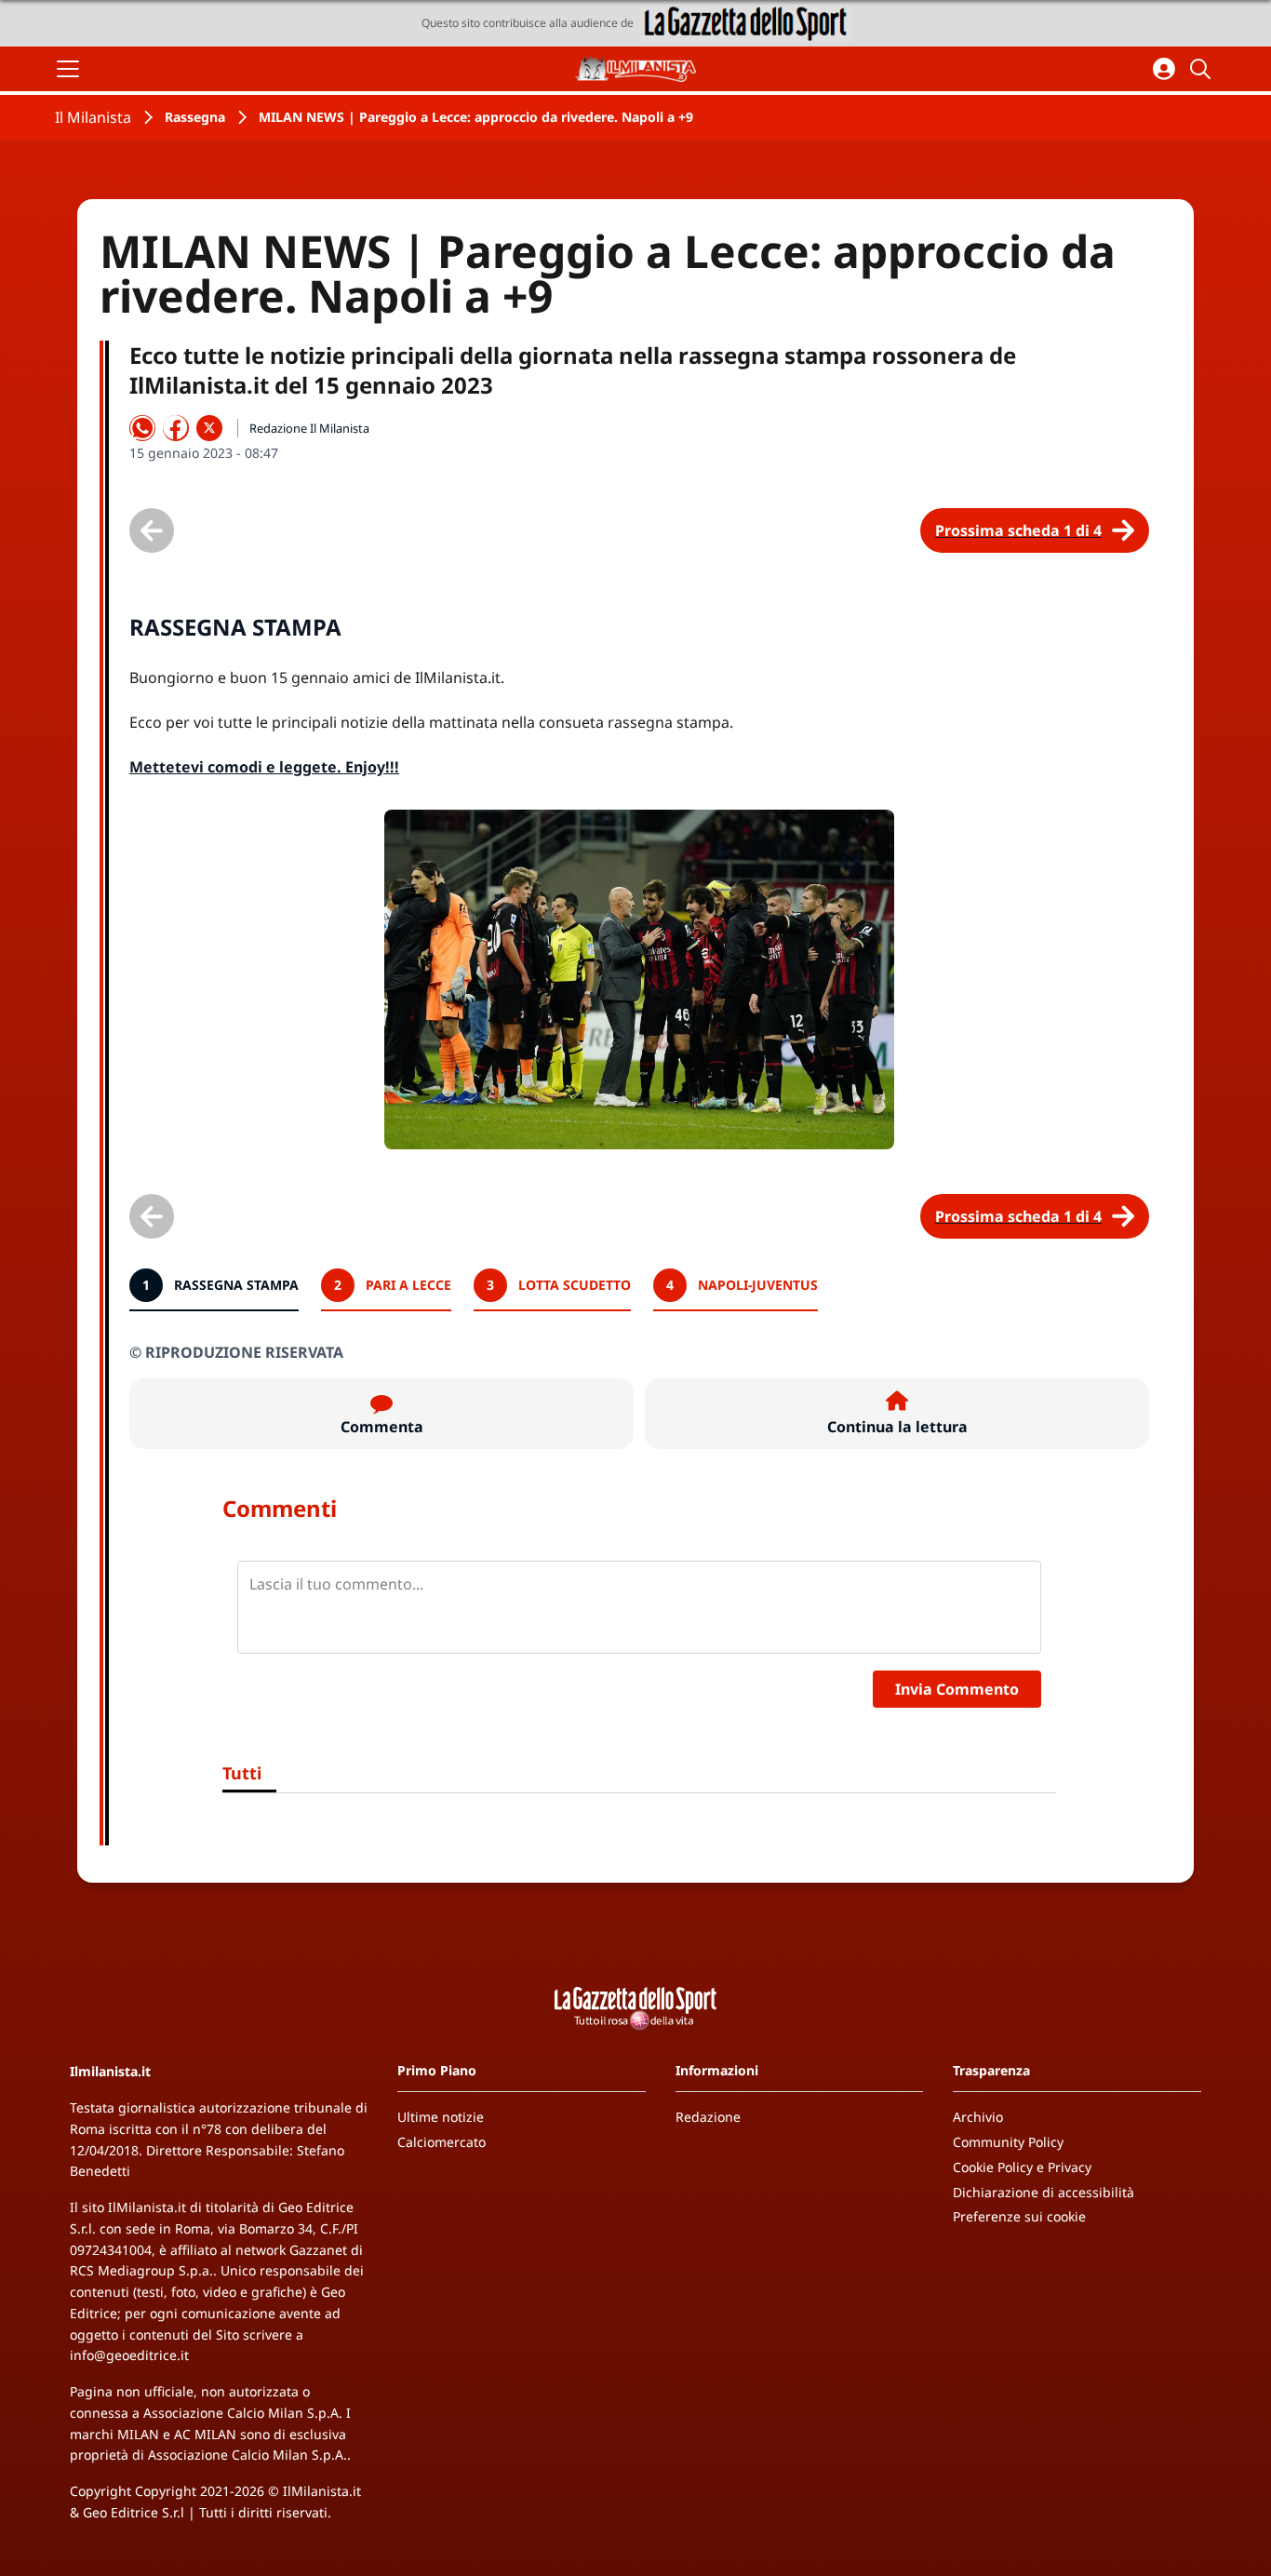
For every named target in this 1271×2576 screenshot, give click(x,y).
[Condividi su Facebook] (176, 428)
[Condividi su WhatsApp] (142, 428)
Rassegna (195, 117)
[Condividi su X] (209, 428)
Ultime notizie (441, 2117)
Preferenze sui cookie (1019, 2216)
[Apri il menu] (68, 69)
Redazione (708, 2117)
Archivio (978, 2117)
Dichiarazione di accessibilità (1044, 2192)
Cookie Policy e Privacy (1022, 2167)
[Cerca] (1203, 69)
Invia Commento (957, 1689)
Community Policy (1008, 2142)
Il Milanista (93, 117)
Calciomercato (442, 2142)
